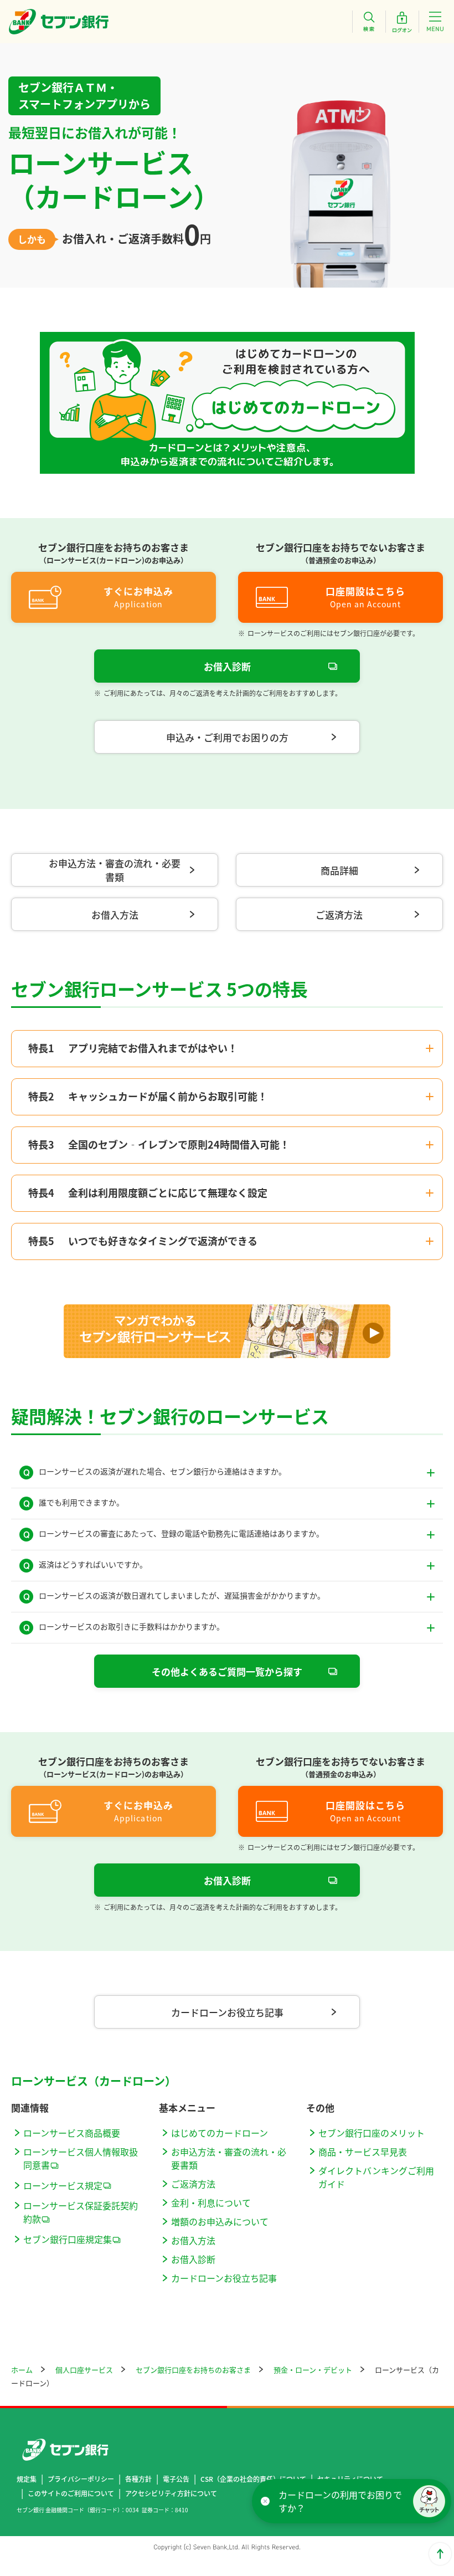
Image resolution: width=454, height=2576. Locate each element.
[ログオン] (402, 22)
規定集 (27, 2479)
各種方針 (138, 2479)
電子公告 (176, 2479)
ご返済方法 (339, 915)
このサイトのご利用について (71, 2493)
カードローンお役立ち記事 (227, 2012)
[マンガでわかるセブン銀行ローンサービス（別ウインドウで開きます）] (227, 1331)
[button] (429, 2501)
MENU (435, 22)
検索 (369, 22)
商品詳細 (339, 870)
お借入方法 (115, 915)
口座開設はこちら (365, 591)
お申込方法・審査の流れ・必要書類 (115, 870)
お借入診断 (227, 666)
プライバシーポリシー (81, 2479)
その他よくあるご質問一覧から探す (227, 1671)
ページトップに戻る (440, 2554)
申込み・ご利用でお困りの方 (227, 737)
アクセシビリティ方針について (171, 2493)
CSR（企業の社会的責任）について (253, 2479)
